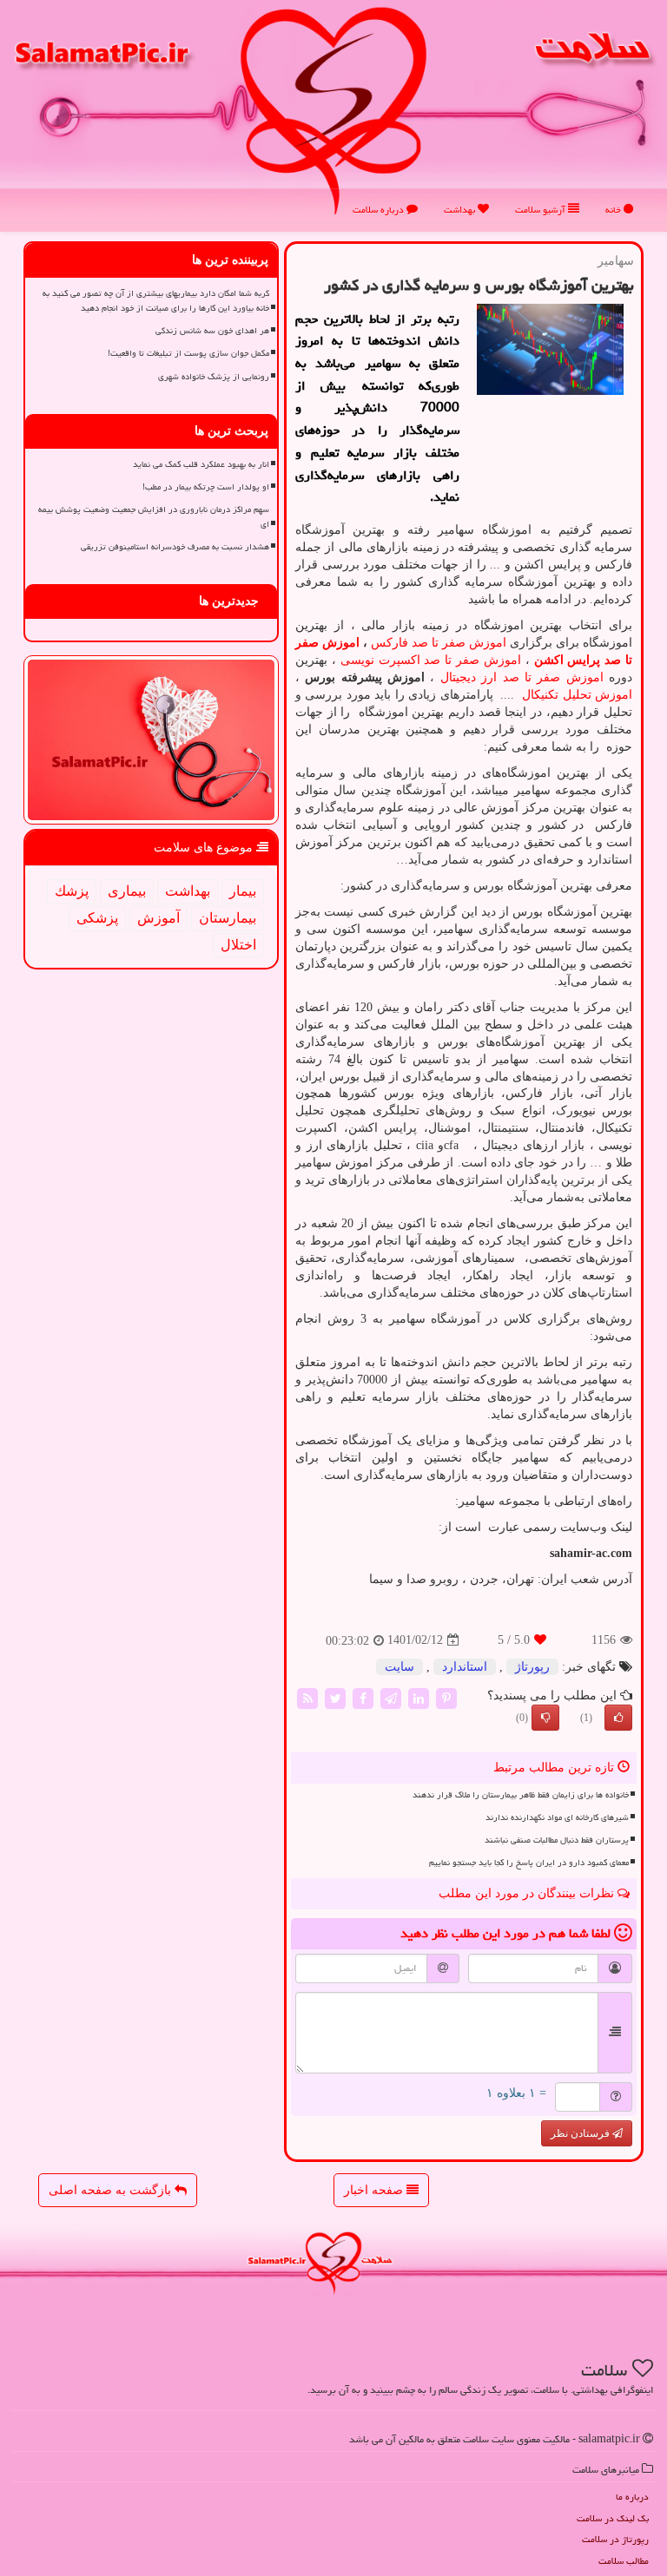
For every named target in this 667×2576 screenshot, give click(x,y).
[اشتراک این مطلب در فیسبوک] (363, 1697)
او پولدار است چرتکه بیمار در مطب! (206, 487)
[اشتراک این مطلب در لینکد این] (419, 1697)
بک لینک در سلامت (613, 2518)
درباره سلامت (380, 210)
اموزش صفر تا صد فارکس (439, 643)
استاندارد (465, 1667)
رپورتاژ (532, 1667)
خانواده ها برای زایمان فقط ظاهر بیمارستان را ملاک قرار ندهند (521, 1795)
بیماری (127, 891)
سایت (400, 1667)
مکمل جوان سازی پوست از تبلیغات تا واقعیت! (188, 353)
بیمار (243, 891)
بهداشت (461, 210)
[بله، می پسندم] (618, 1718)
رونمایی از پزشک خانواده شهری (214, 377)
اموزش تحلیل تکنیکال (575, 695)
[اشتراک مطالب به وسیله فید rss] (307, 1697)
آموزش (158, 918)
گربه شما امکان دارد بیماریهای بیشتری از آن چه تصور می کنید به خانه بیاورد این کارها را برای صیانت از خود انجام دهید (156, 301)
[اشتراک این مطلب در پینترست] (446, 1697)
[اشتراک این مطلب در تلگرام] (391, 1697)
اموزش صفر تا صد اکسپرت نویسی (431, 660)
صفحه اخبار (375, 2190)
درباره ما (632, 2497)
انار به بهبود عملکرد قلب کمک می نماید (201, 464)
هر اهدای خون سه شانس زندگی (212, 331)
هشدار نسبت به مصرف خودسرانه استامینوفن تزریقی (175, 547)
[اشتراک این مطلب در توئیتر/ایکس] (335, 1697)
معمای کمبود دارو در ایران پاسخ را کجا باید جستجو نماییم (529, 1863)
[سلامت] (333, 110)
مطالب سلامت (624, 2561)
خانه (614, 210)
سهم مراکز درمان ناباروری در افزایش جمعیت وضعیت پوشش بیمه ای (154, 517)
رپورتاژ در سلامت (615, 2539)
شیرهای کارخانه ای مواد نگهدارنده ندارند (557, 1817)
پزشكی (97, 918)
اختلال (238, 945)
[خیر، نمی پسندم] (545, 1718)
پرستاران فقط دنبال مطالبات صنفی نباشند (557, 1840)
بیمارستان (228, 918)
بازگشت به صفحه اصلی (112, 2190)
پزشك (72, 891)
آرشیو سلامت (542, 210)
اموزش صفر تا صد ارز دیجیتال (522, 677)
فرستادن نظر (581, 2133)
